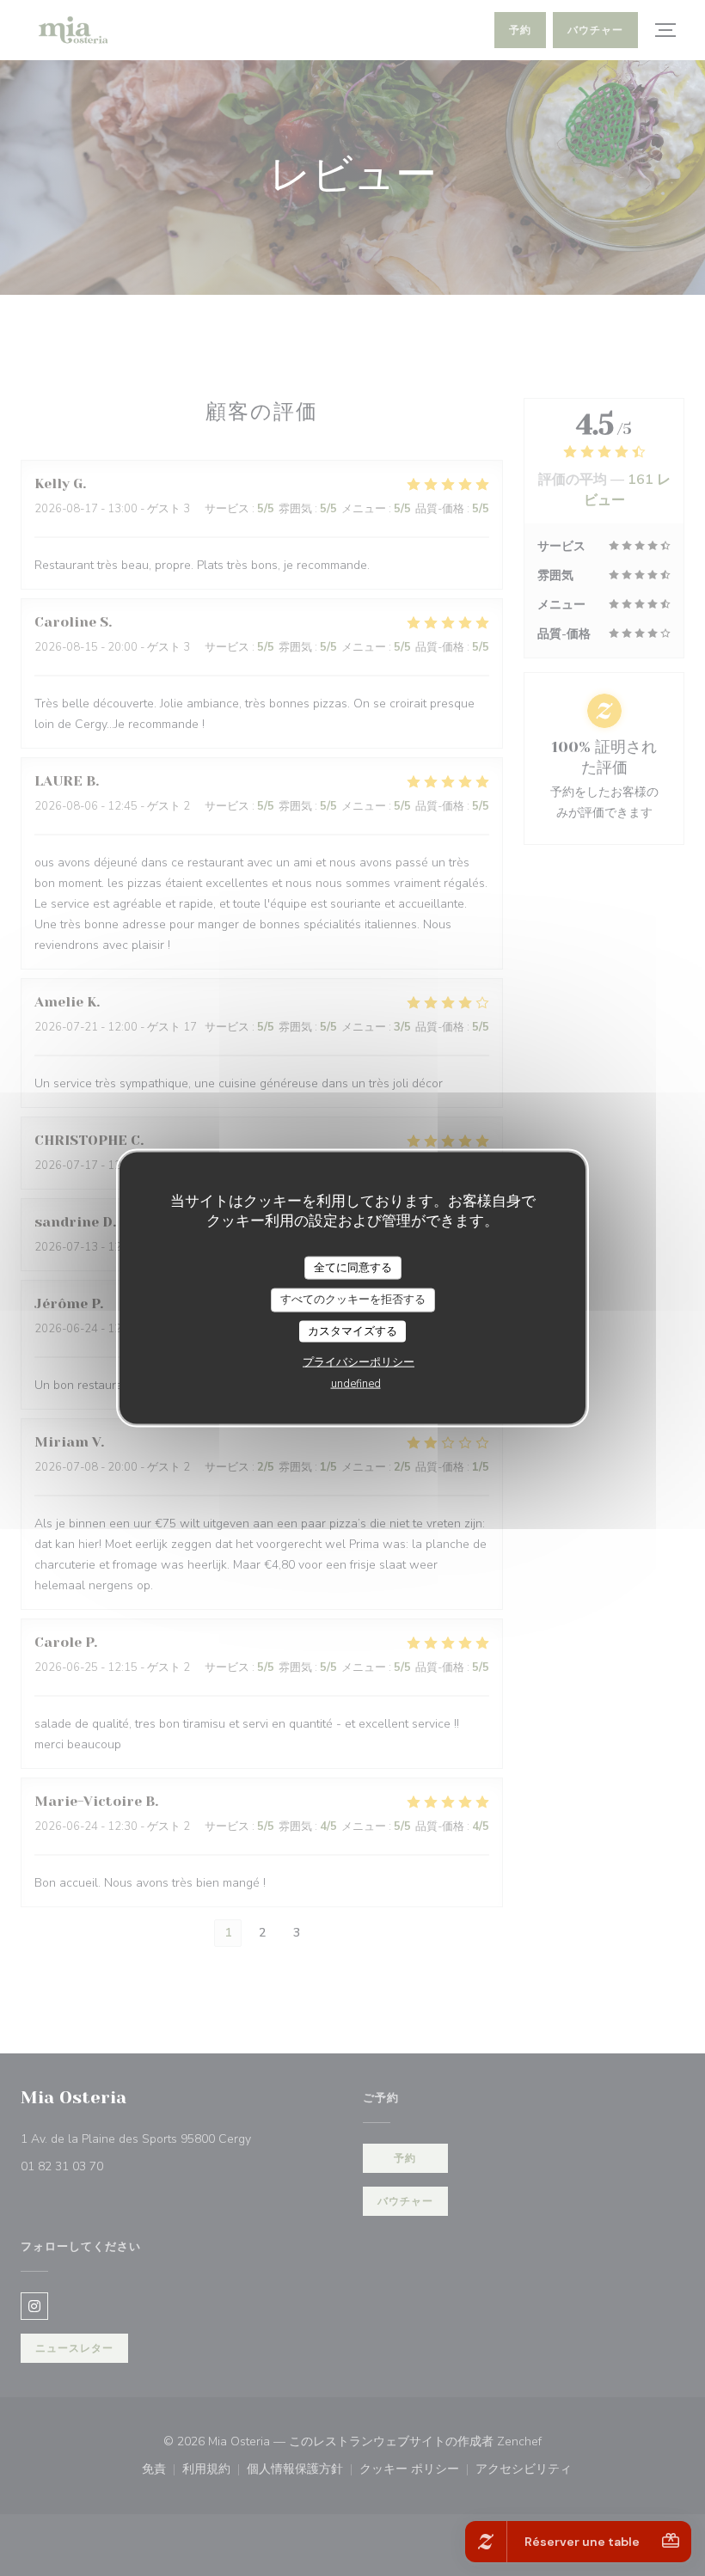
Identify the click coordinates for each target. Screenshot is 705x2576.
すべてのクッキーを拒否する (353, 1300)
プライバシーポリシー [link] (359, 1362)
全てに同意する (353, 1267)
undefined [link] (356, 1384)
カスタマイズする (352, 1331)
